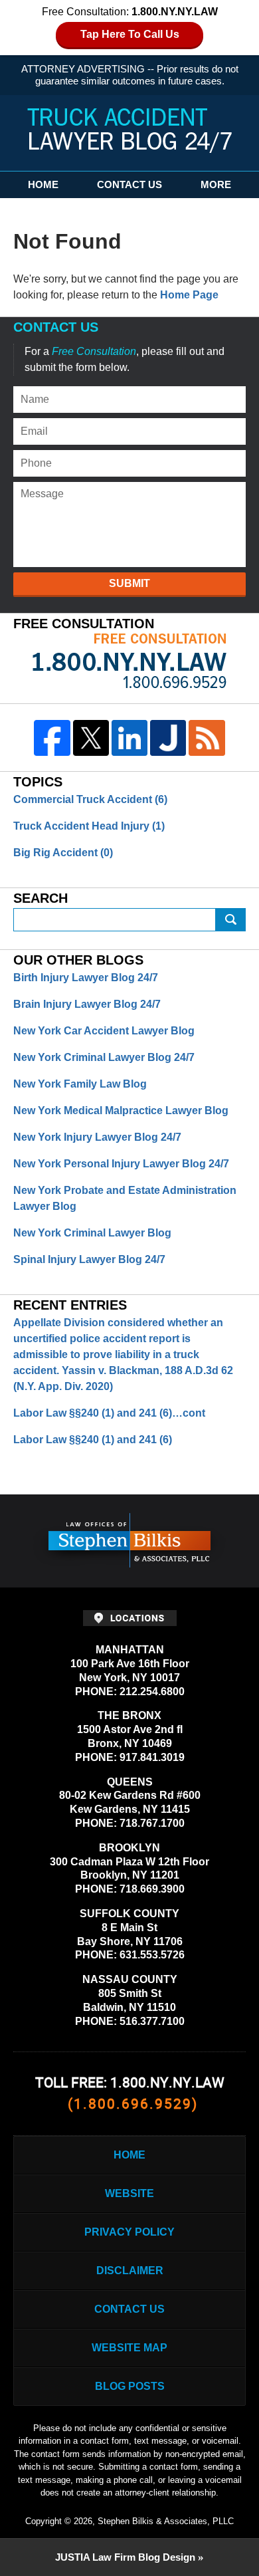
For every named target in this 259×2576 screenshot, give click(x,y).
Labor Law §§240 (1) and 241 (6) (93, 1440)
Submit (129, 583)
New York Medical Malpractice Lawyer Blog (121, 1111)
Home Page (189, 295)
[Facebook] (52, 738)
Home (43, 184)
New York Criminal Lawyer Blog (92, 1233)
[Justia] (168, 738)
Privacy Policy (129, 2232)
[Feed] (207, 738)
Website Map (129, 2348)
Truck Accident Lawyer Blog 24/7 (129, 131)
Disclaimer (130, 2271)
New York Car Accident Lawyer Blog (104, 1031)
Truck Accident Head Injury (89, 826)
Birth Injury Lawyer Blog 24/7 (86, 978)
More (216, 184)
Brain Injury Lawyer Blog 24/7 (87, 1004)
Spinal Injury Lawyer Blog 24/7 (89, 1259)
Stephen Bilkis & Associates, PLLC (166, 2521)
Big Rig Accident (63, 853)
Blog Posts (130, 2386)
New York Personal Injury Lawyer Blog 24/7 (121, 1164)
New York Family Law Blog (80, 1084)
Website (129, 2193)
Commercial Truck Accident (90, 799)
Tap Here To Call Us (130, 34)
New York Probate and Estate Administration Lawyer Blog (125, 1198)
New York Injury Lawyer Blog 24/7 (97, 1137)
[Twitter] (91, 738)
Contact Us (129, 184)
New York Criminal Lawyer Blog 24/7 (104, 1057)
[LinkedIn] (129, 738)
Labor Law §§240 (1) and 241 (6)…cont (109, 1413)
